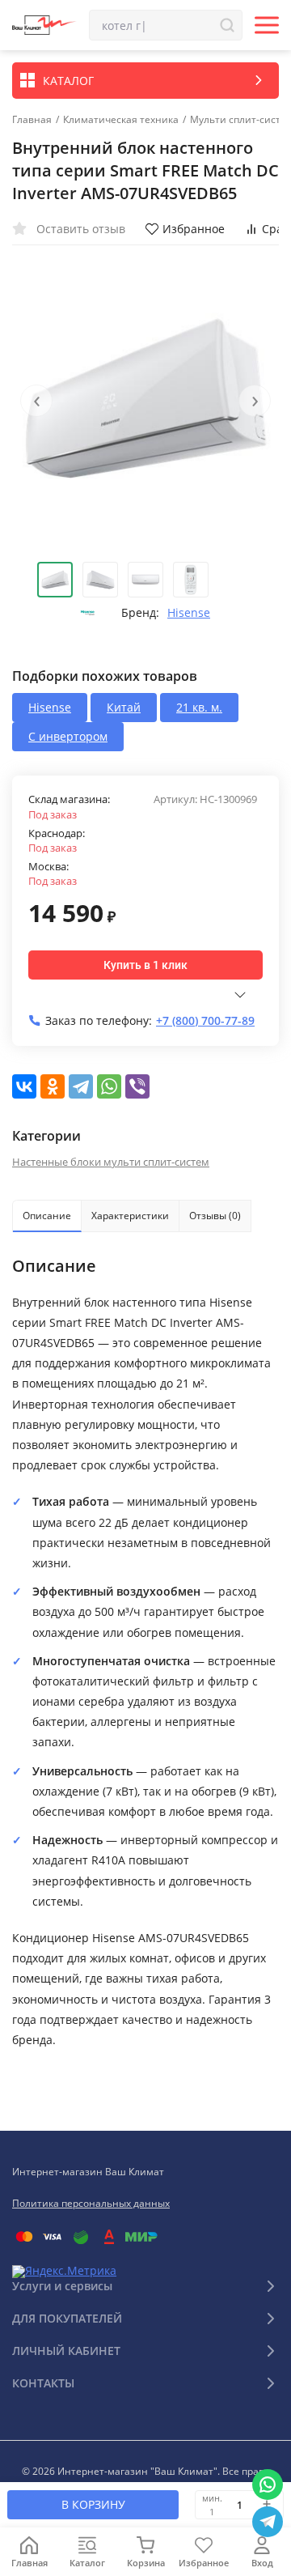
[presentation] (36, 401)
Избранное (194, 229)
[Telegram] (81, 1086)
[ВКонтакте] (24, 1086)
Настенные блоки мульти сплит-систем (111, 1162)
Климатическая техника (121, 120)
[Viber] (137, 1086)
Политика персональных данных (91, 2203)
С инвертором (68, 736)
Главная (32, 120)
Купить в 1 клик (145, 965)
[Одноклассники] (53, 1086)
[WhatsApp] (109, 1086)
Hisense (189, 613)
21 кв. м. (199, 707)
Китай (124, 707)
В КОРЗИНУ (93, 2504)
